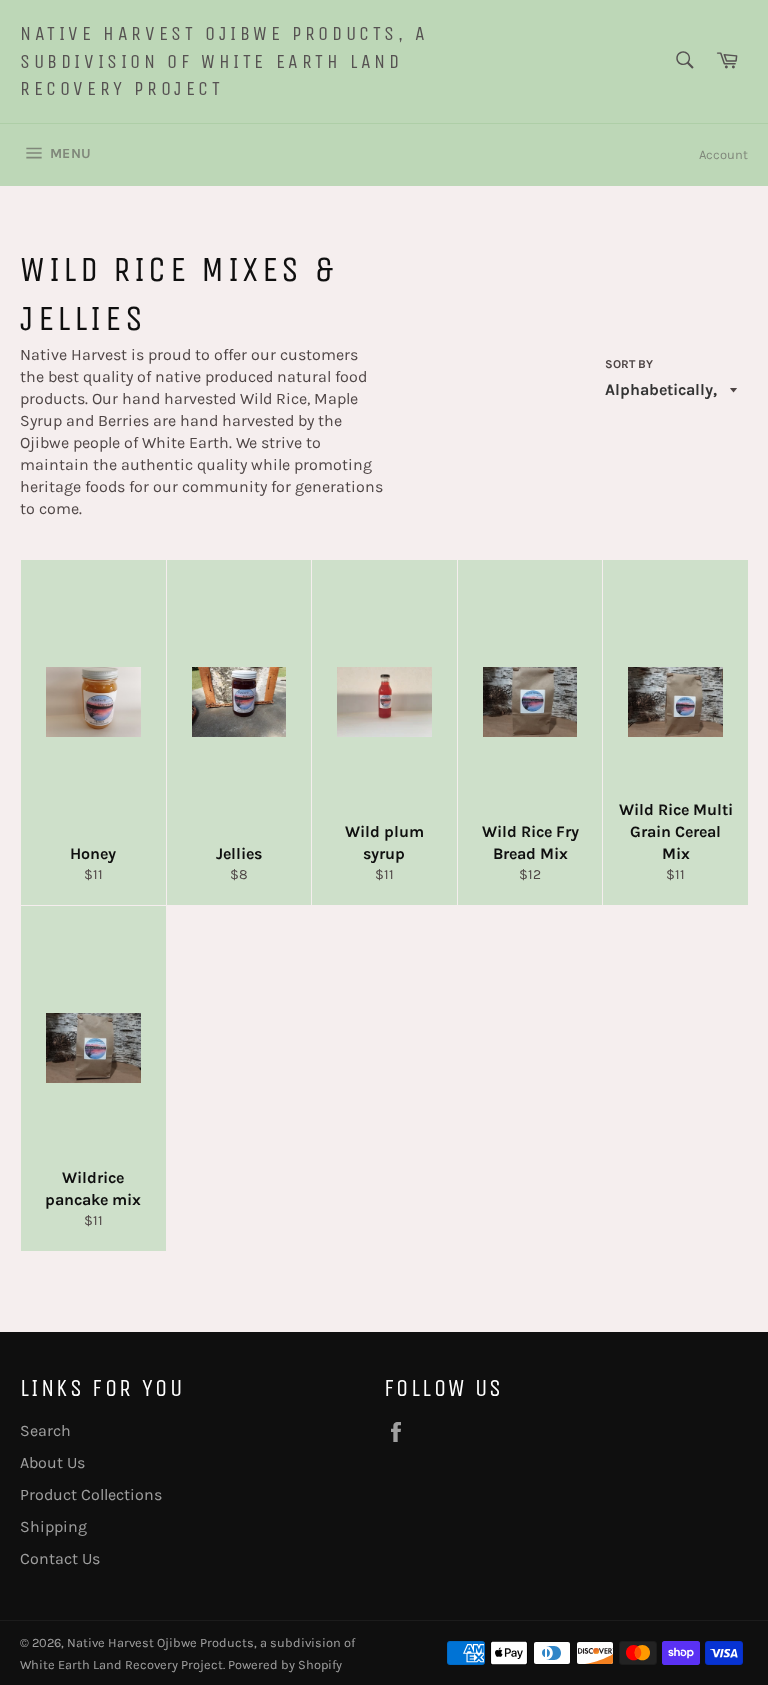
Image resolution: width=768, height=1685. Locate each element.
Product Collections (91, 1494)
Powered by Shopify (285, 1664)
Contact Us (60, 1558)
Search (45, 1430)
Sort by (629, 364)
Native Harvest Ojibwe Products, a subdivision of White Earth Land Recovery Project (224, 61)
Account (723, 154)
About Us (52, 1462)
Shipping (53, 1526)
